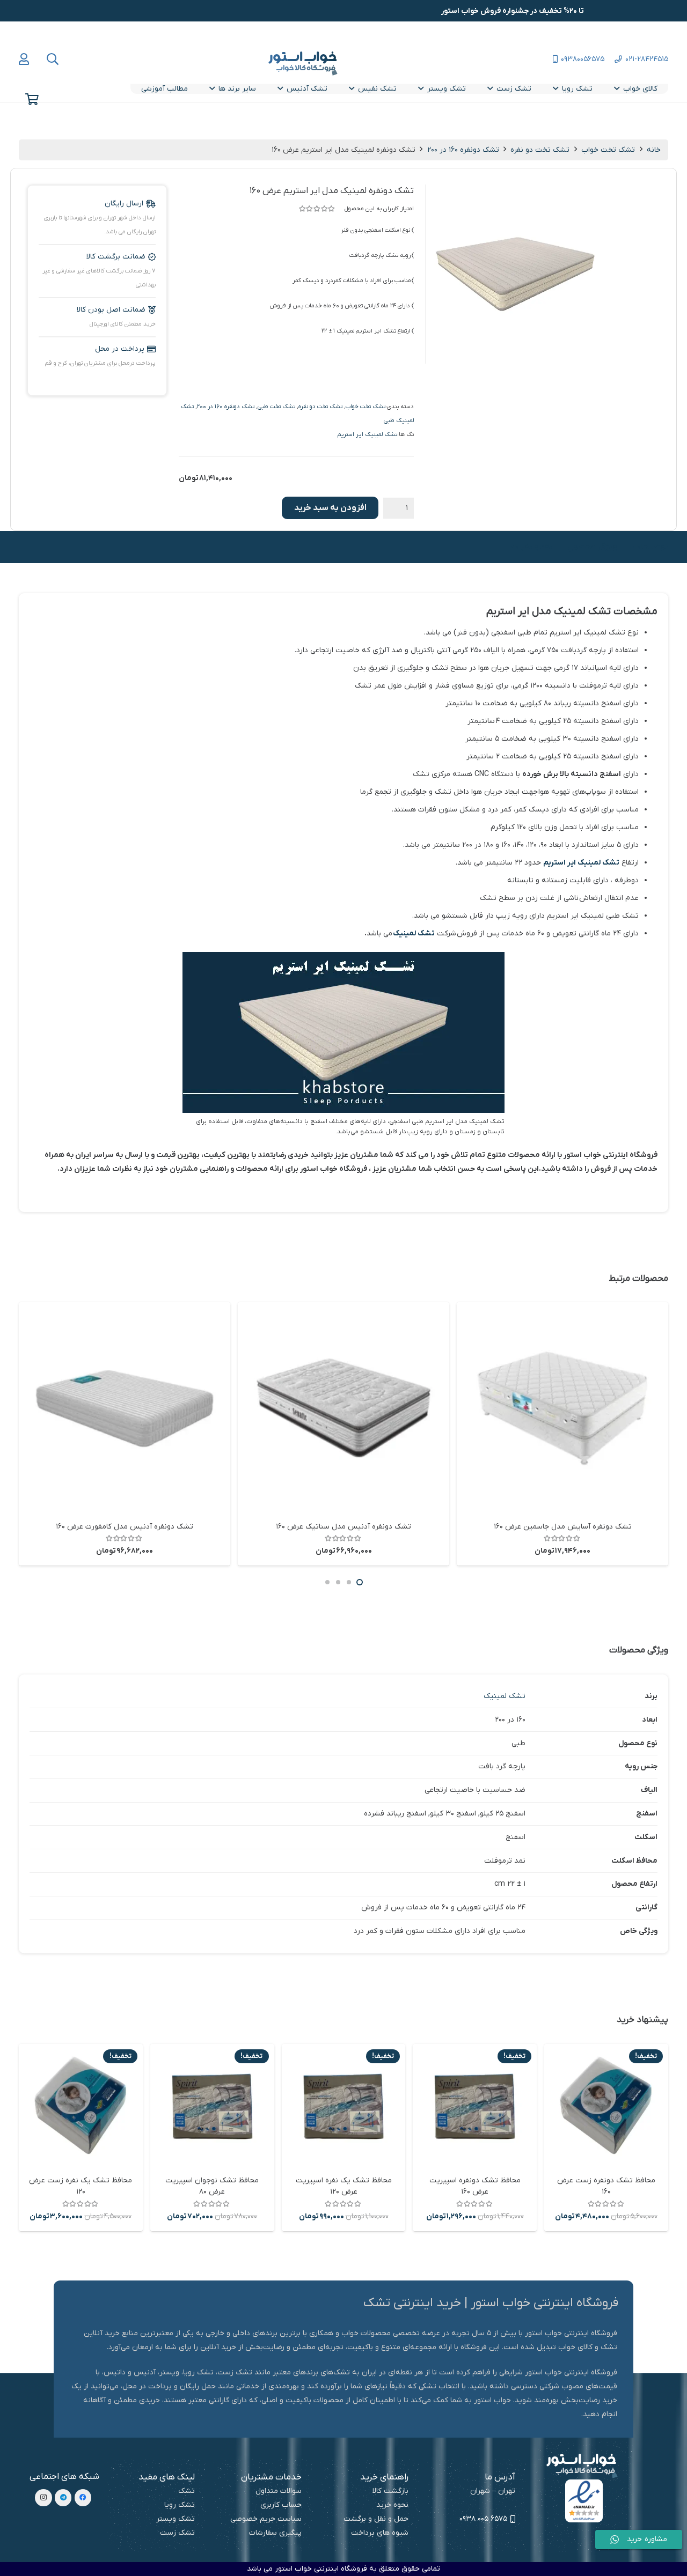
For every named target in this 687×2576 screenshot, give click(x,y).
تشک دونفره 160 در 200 (463, 150)
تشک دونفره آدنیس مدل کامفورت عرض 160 (125, 1527)
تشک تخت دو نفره (540, 150)
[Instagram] (43, 2498)
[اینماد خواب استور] (584, 2501)
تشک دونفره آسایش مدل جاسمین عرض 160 (563, 1527)
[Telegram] (63, 2498)
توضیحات (650, 547)
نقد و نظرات (531, 547)
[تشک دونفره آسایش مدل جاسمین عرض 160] (562, 1408)
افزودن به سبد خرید (330, 508)
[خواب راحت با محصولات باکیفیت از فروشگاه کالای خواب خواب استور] (304, 63)
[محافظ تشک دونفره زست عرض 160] (606, 2106)
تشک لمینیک (414, 933)
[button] (53, 59)
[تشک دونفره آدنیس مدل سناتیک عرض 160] (343, 1408)
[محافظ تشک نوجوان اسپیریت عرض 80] (212, 2106)
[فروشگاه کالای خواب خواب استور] (584, 2466)
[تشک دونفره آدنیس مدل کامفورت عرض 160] (125, 1408)
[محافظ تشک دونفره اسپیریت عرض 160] (475, 2106)
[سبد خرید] (32, 99)
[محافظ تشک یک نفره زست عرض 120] (81, 2106)
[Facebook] (83, 2498)
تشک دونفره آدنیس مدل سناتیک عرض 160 (343, 1527)
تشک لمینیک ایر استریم (367, 434)
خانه (654, 150)
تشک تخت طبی (276, 407)
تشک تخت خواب (608, 150)
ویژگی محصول (592, 547)
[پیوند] (24, 59)
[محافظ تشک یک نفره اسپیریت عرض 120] (344, 2106)
